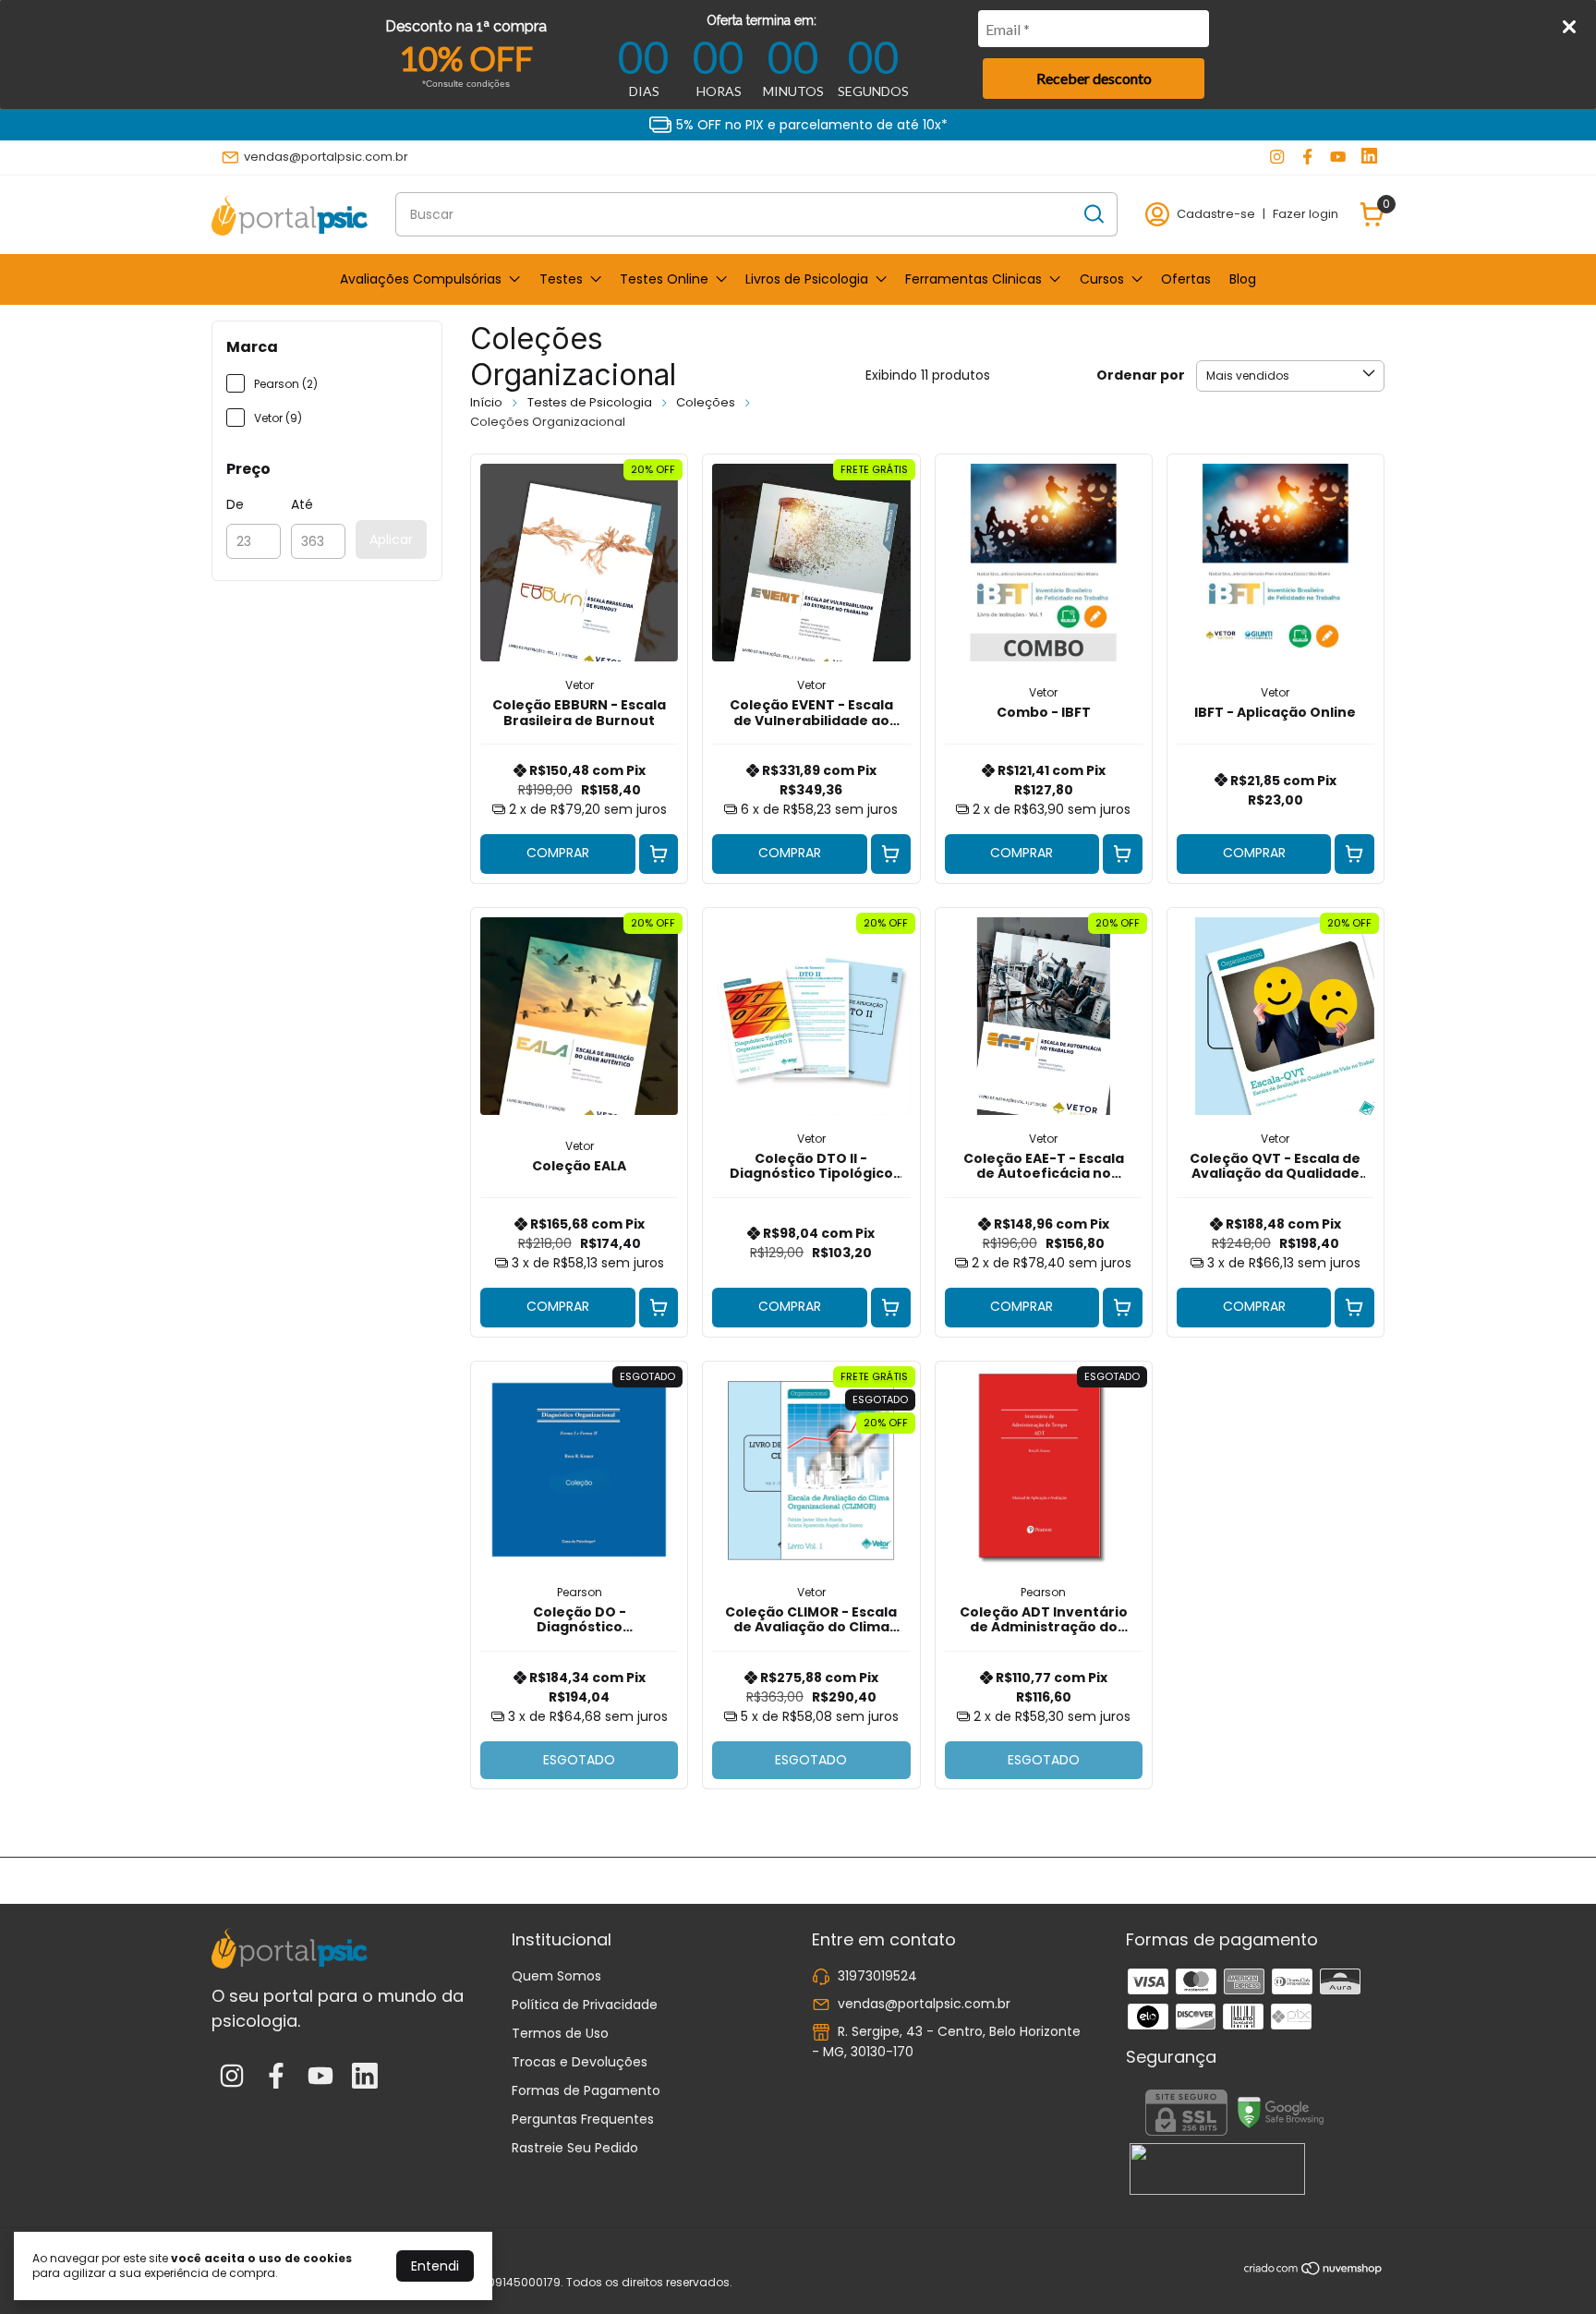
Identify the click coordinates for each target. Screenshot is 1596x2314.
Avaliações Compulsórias (421, 279)
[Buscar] (1093, 213)
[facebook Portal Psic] (1307, 157)
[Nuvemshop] (1314, 2272)
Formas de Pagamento (586, 2090)
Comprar (558, 853)
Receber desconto (1094, 78)
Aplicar (391, 539)
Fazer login (1306, 214)
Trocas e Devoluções (580, 2062)
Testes (561, 279)
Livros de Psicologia (807, 279)
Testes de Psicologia (590, 402)
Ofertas (1186, 279)
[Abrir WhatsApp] (1550, 2267)
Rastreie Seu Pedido (575, 2148)
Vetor (580, 685)
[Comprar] (659, 854)
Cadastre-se (1216, 214)
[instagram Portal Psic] (1277, 157)
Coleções (706, 402)
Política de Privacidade (585, 2005)
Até (302, 504)
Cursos (1102, 279)
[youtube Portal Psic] (1338, 157)
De (235, 504)
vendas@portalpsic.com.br (326, 157)
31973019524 (877, 1976)
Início (486, 402)
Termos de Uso (560, 2033)
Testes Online (664, 279)
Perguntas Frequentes (583, 2119)
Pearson (580, 1592)
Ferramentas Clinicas (973, 279)
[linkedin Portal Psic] (1369, 157)
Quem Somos (556, 1976)
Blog (1243, 279)
